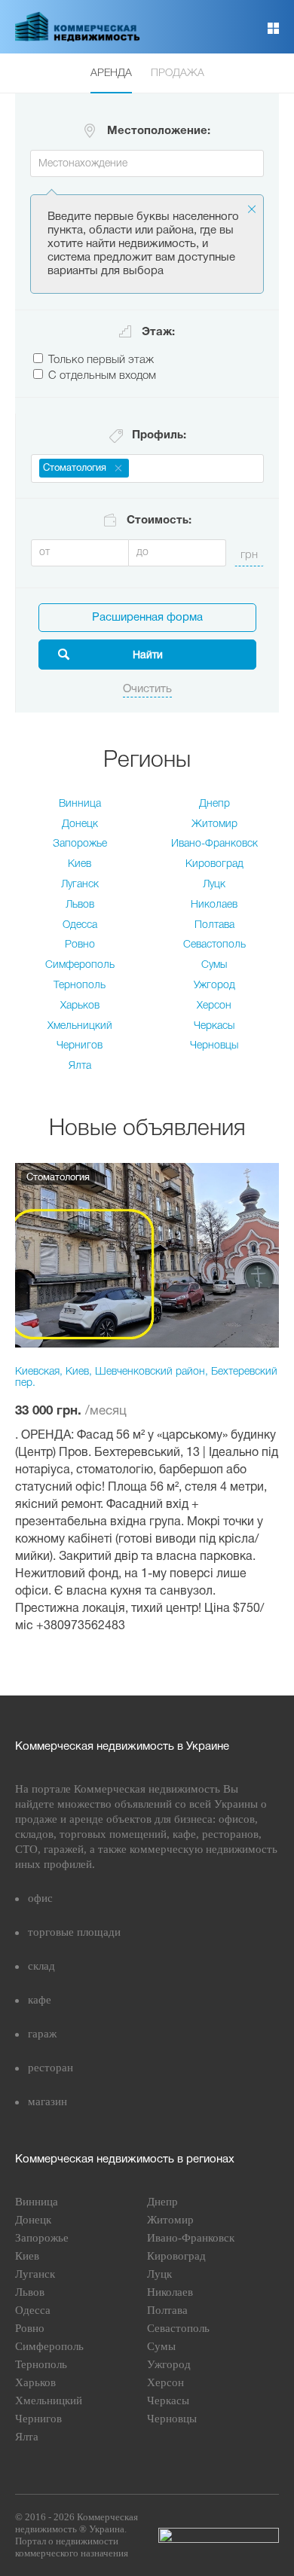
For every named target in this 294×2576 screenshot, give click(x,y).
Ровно (80, 945)
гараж (42, 2034)
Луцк (214, 885)
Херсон (214, 1006)
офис (40, 1898)
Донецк (80, 824)
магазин (47, 2101)
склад (41, 1966)
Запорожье (80, 844)
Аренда (111, 73)
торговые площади (74, 1932)
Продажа (178, 73)
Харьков (80, 1006)
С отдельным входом (102, 376)
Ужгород (214, 986)
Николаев (214, 905)
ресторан (51, 2068)
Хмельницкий (80, 1026)
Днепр (214, 804)
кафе (40, 2000)
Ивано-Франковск (214, 844)
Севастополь (214, 945)
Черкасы (214, 1026)
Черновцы (214, 1046)
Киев (80, 864)
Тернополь (80, 986)
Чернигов (80, 1046)
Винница (80, 804)
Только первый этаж (101, 360)
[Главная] (78, 38)
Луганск (80, 885)
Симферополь (80, 965)
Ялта (80, 1066)
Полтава (214, 925)
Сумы (214, 965)
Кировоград (214, 864)
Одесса (80, 925)
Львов (80, 905)
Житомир (214, 824)
